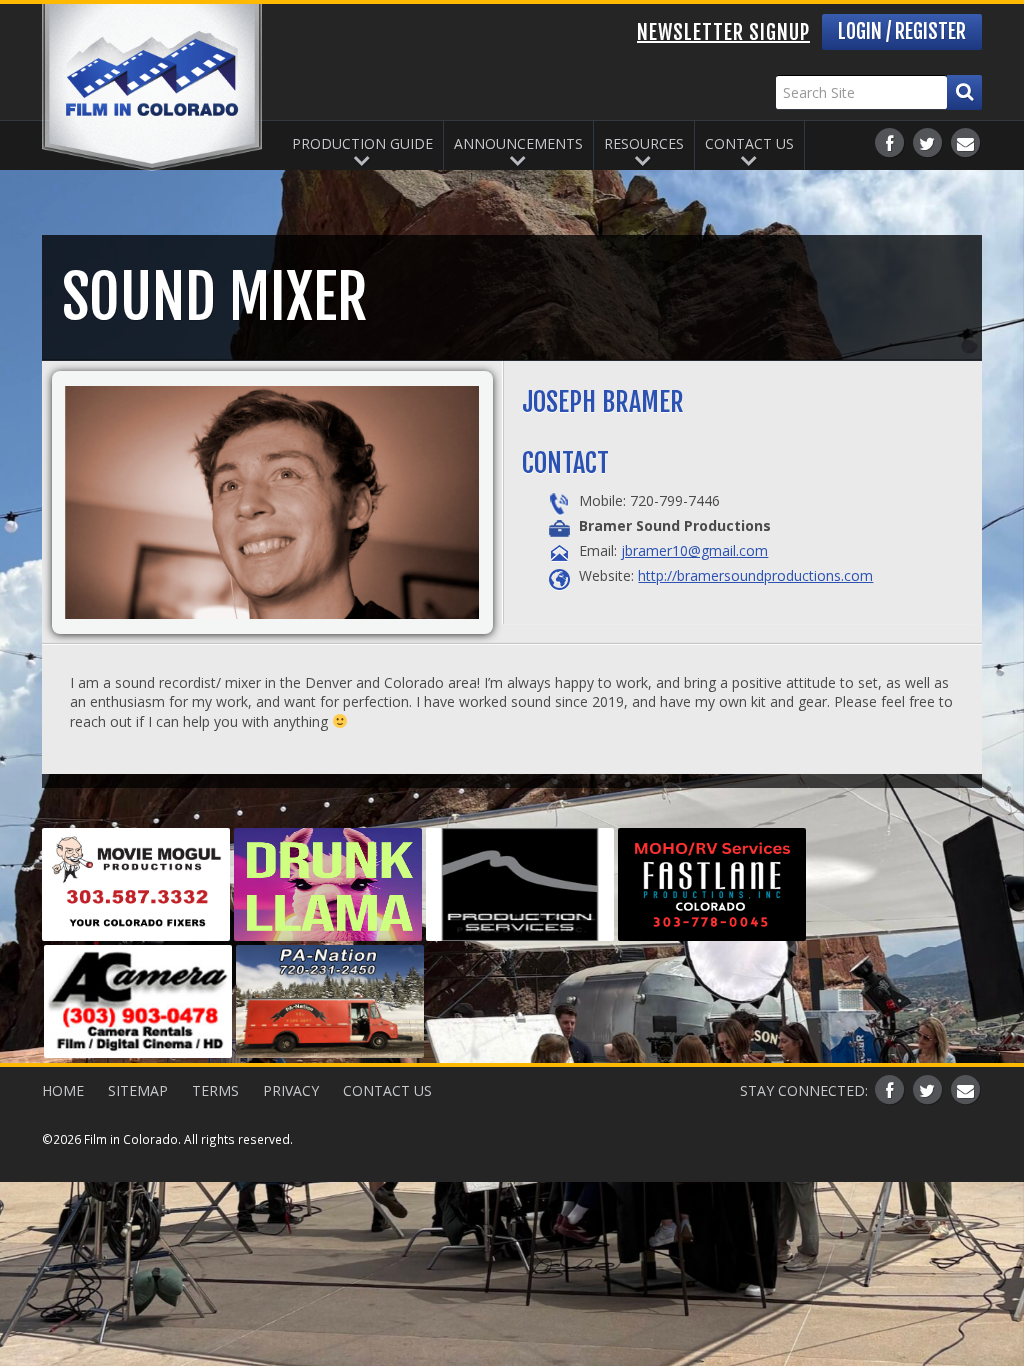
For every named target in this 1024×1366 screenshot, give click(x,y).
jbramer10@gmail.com (694, 550)
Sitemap (138, 1090)
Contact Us (749, 143)
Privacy (291, 1090)
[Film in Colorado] (152, 87)
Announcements (518, 143)
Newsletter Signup (723, 32)
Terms (215, 1090)
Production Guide (362, 143)
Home (63, 1090)
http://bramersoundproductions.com (755, 575)
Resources (644, 143)
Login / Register (902, 31)
